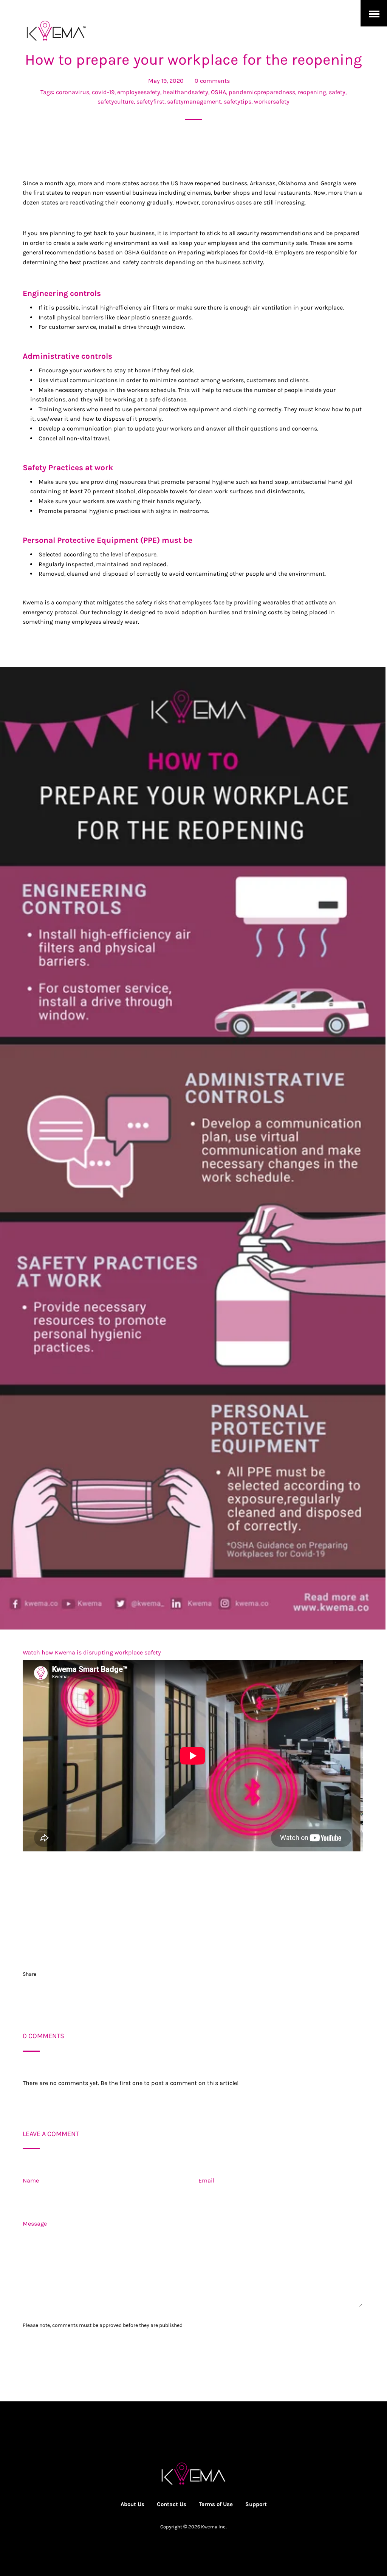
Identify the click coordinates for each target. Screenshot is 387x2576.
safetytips (238, 101)
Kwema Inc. (214, 2527)
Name (31, 2180)
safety (337, 92)
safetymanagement (194, 101)
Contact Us (172, 2504)
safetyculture (116, 101)
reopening (312, 92)
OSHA (218, 92)
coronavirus (73, 92)
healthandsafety (186, 92)
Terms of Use (216, 2504)
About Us (132, 2504)
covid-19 (103, 92)
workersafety (272, 101)
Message (35, 2224)
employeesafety (139, 92)
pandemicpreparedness (262, 92)
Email (206, 2180)
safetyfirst (150, 101)
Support (256, 2504)
